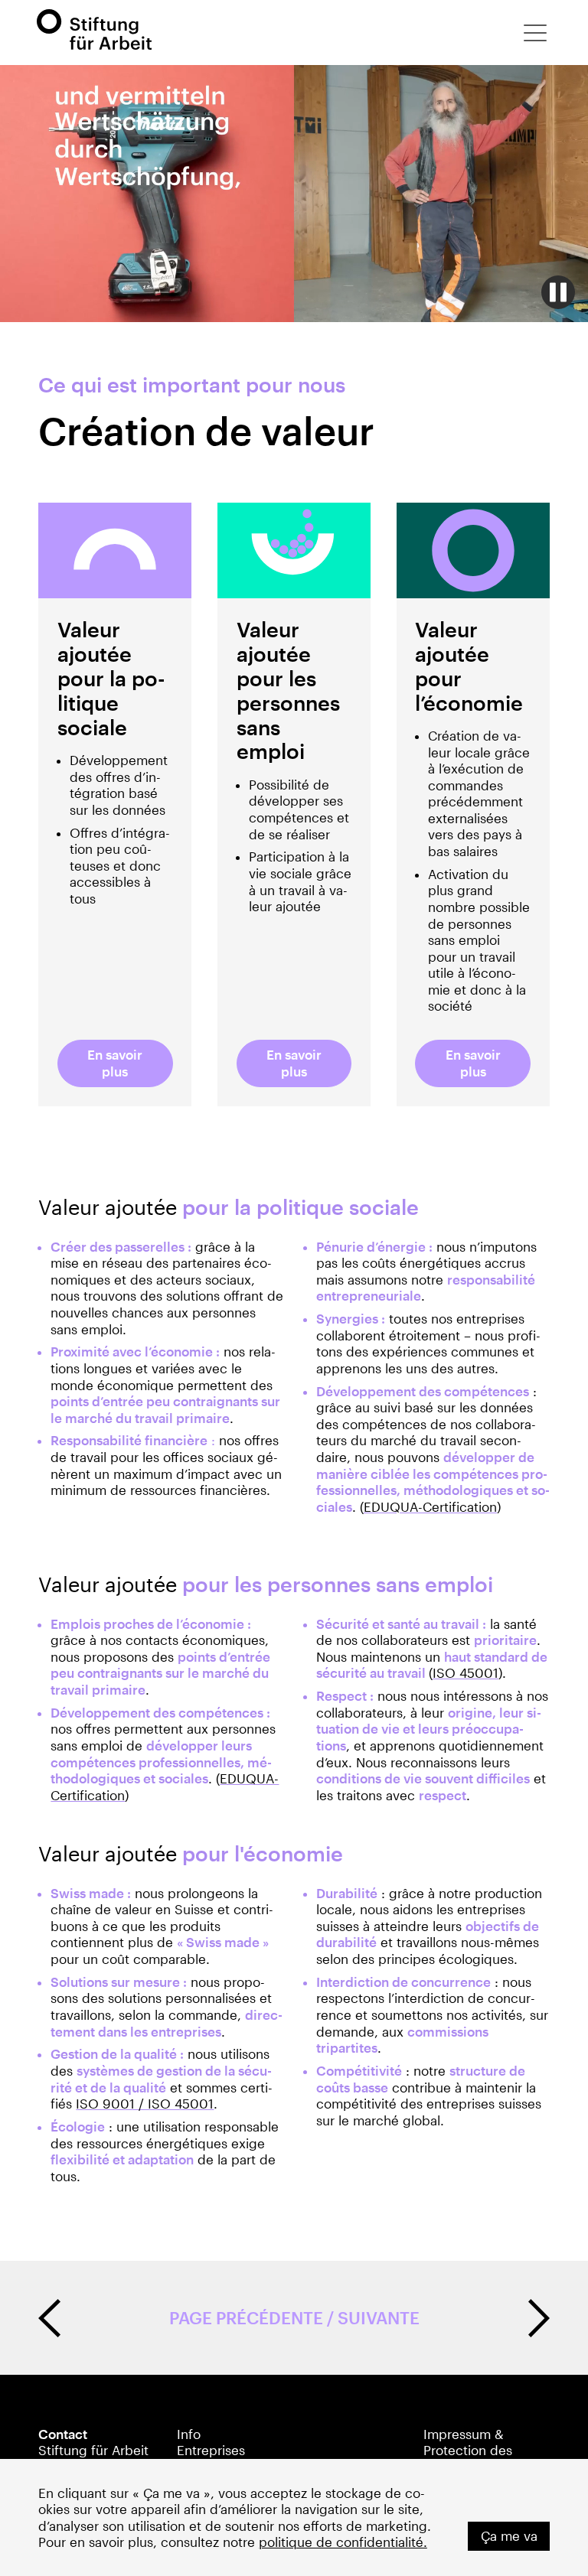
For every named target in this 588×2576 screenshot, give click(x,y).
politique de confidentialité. (343, 2542)
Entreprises (211, 2450)
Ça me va (509, 2536)
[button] (535, 33)
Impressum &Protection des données (468, 2451)
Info (189, 2434)
